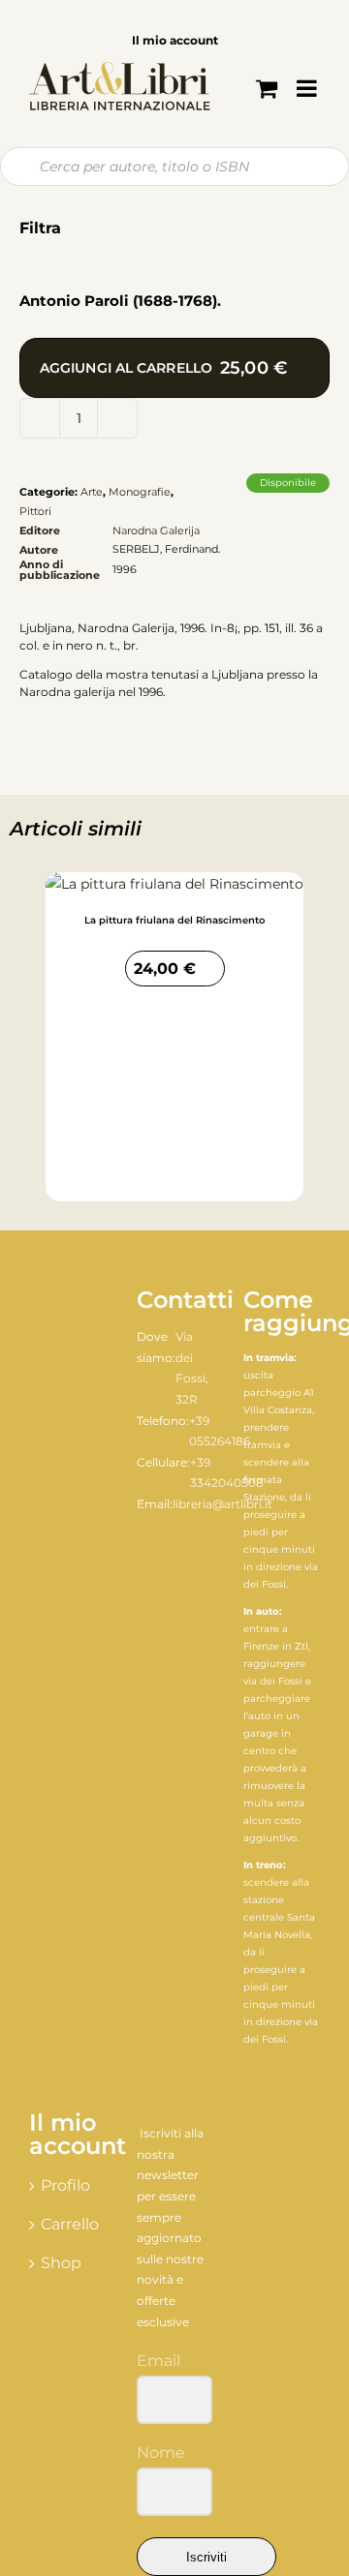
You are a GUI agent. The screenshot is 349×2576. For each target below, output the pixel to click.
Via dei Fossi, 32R (192, 1368)
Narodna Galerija (156, 530)
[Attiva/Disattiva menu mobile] (308, 88)
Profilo (65, 2185)
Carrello (68, 2224)
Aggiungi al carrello (163, 368)
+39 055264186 (220, 1431)
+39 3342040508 (227, 1473)
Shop (61, 2263)
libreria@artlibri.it (222, 1504)
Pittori (35, 511)
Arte (92, 492)
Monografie (140, 492)
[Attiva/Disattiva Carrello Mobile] (267, 88)
